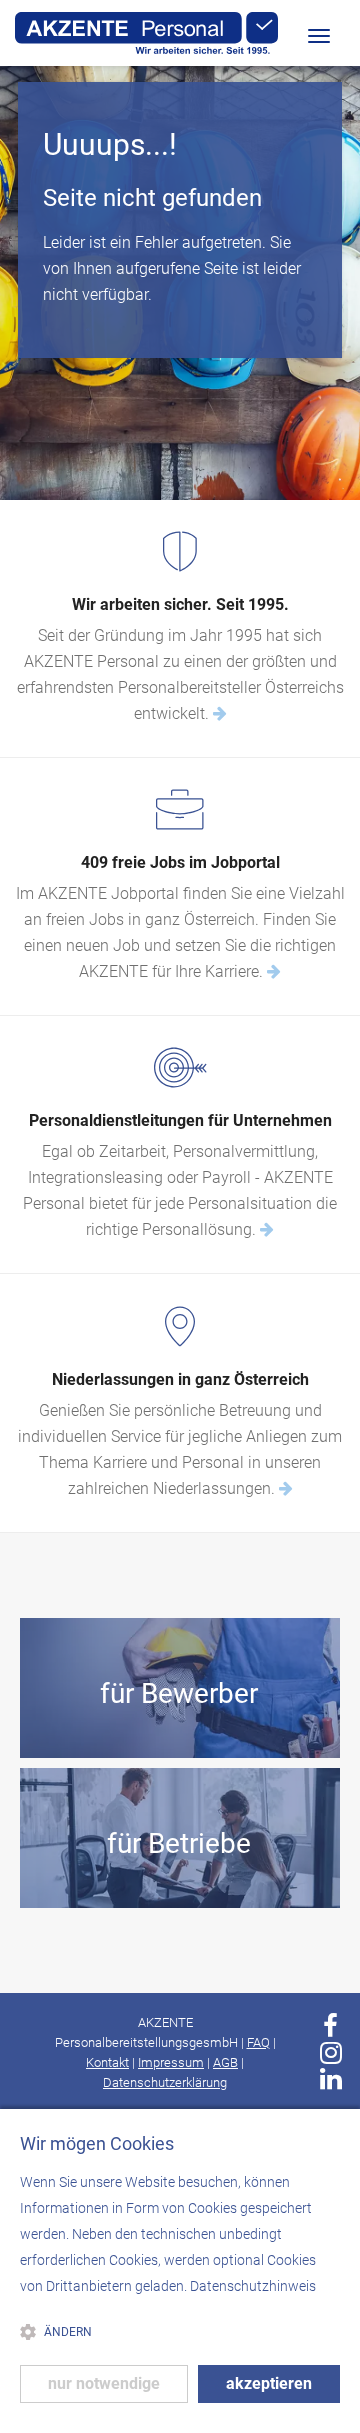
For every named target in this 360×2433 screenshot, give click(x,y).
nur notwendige (104, 2383)
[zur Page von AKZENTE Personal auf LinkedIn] (331, 2079)
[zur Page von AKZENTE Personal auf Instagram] (331, 2053)
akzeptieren (269, 2383)
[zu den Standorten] (286, 1488)
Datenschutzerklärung (165, 2082)
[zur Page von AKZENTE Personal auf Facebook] (330, 2026)
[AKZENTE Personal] (146, 33)
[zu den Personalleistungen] (267, 1229)
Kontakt (107, 2062)
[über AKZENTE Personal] (220, 713)
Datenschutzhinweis (253, 2286)
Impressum (171, 2062)
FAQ (258, 2042)
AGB (225, 2062)
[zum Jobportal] (274, 971)
